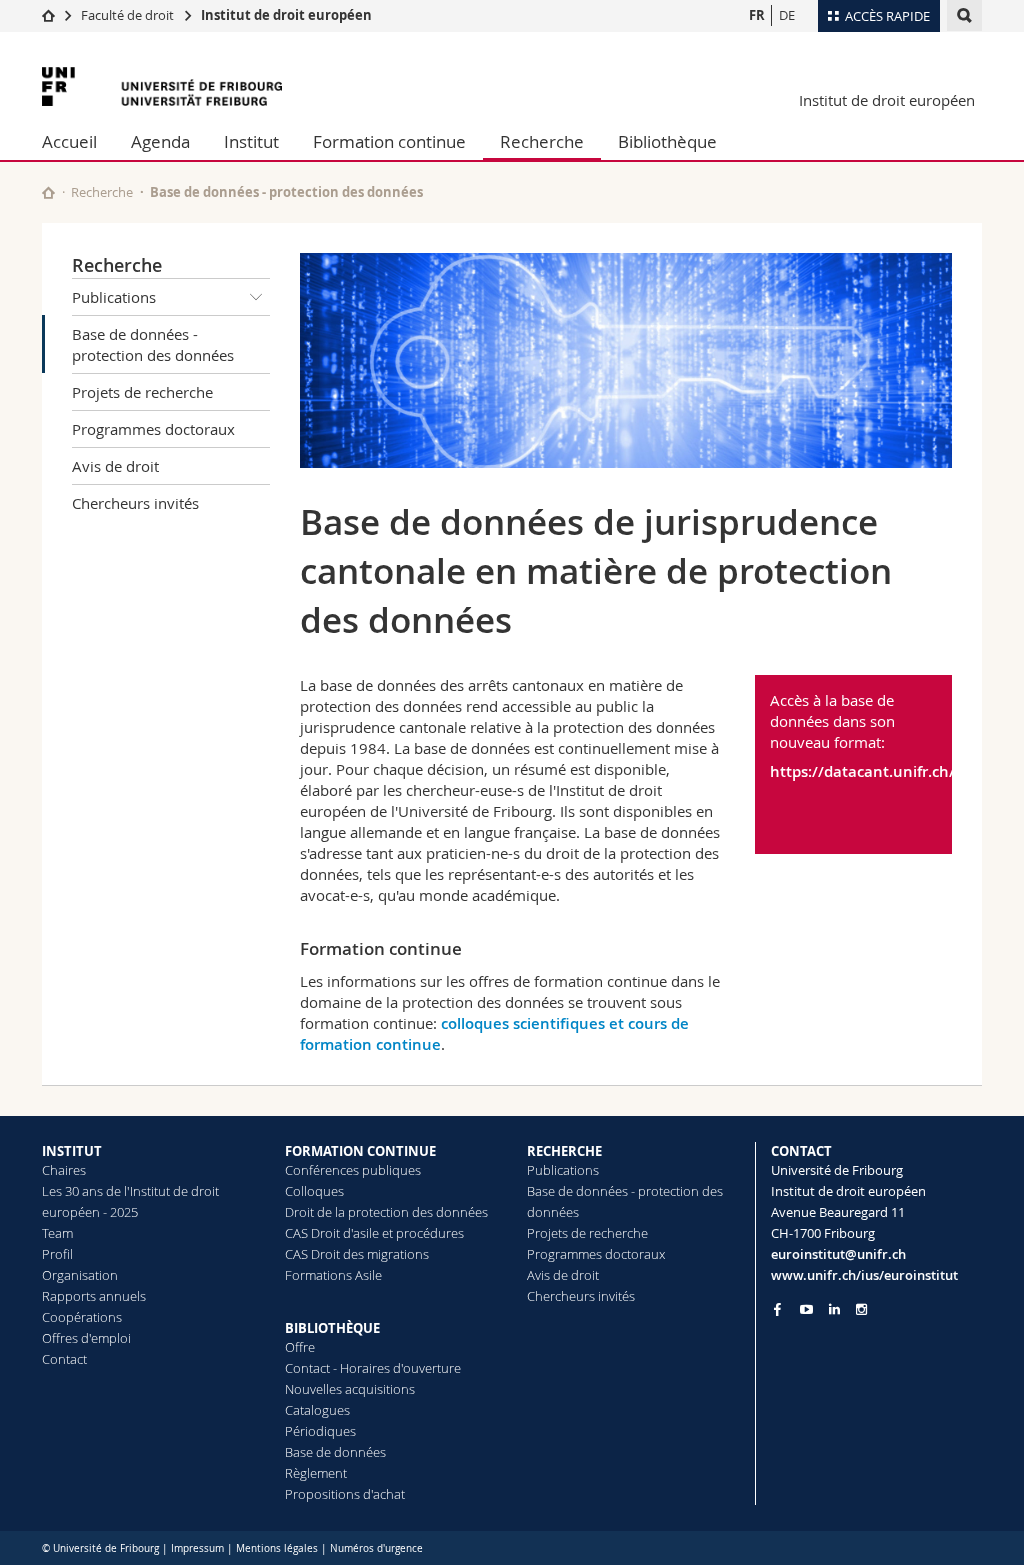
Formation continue (389, 141)
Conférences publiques (353, 1170)
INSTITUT (72, 1151)
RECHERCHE (564, 1151)
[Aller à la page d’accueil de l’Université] (162, 86)
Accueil (69, 141)
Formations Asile (333, 1275)
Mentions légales (277, 1548)
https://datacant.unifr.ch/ (854, 771)
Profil (57, 1254)
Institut (251, 141)
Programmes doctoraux (153, 429)
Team (57, 1233)
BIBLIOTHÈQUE (332, 1328)
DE (787, 15)
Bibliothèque (667, 141)
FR (757, 15)
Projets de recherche (142, 392)
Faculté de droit (129, 15)
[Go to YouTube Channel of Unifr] (806, 1309)
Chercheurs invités (135, 503)
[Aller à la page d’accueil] (48, 15)
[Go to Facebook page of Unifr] (777, 1309)
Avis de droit (115, 466)
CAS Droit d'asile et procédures (374, 1233)
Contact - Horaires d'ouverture (373, 1368)
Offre (300, 1347)
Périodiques (320, 1431)
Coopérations (82, 1317)
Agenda (160, 141)
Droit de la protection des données (386, 1212)
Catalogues (317, 1410)
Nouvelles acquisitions (350, 1389)
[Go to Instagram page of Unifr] (861, 1309)
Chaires (64, 1170)
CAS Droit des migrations (357, 1254)
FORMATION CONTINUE (360, 1151)
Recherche (542, 141)
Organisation (80, 1275)
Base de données (335, 1452)
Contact (64, 1359)
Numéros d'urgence (376, 1548)
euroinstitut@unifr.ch (838, 1254)
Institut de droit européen (286, 15)
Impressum (197, 1548)
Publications (114, 297)
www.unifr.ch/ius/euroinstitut (864, 1275)
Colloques (314, 1191)
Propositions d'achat (345, 1494)
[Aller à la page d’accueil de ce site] (48, 192)
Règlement (316, 1473)
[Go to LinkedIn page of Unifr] (834, 1309)
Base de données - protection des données (153, 344)
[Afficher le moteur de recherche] (964, 15)
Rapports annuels (94, 1296)
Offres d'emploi (86, 1338)
